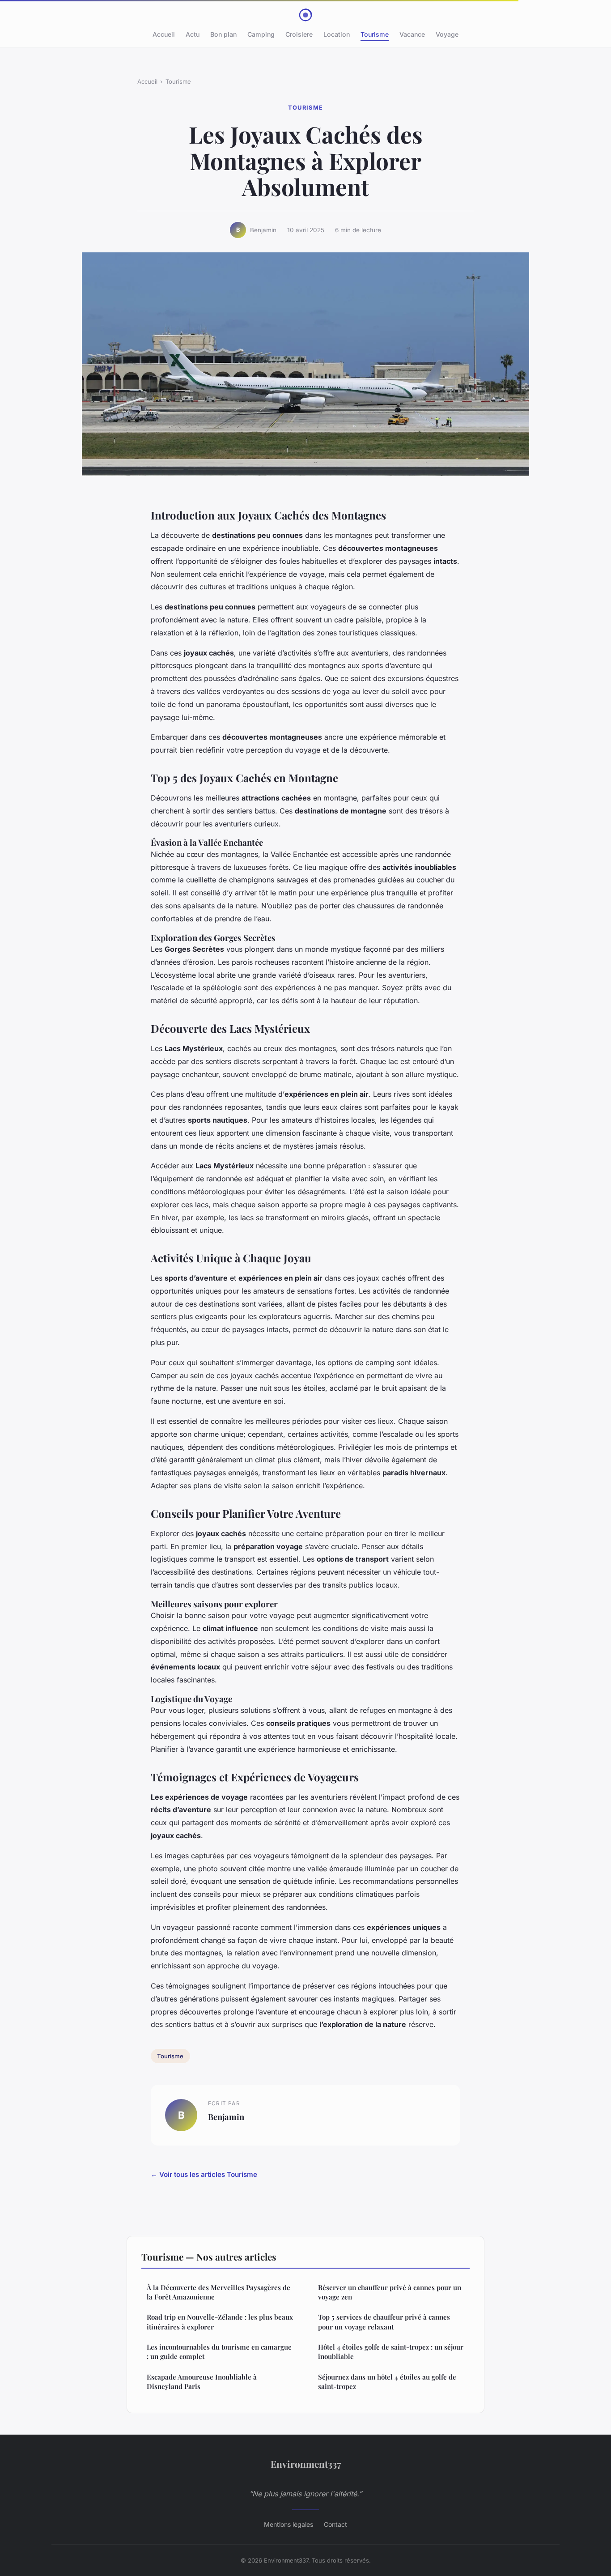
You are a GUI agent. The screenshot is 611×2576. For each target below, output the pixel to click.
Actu (193, 34)
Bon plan (223, 34)
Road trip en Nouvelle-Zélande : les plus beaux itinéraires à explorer (220, 2322)
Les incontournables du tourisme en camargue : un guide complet (219, 2352)
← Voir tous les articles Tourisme (204, 2174)
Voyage (447, 34)
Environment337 (306, 2464)
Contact (335, 2524)
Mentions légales (289, 2524)
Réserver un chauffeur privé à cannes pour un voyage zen (390, 2292)
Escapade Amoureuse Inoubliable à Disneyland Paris (202, 2382)
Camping (261, 34)
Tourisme (375, 34)
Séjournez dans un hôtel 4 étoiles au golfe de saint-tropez (387, 2382)
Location (337, 34)
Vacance (412, 34)
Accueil (164, 34)
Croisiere (299, 34)
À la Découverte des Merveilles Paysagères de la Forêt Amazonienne (219, 2292)
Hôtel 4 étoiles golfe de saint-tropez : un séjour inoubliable (391, 2352)
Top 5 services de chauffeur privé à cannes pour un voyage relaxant (384, 2322)
